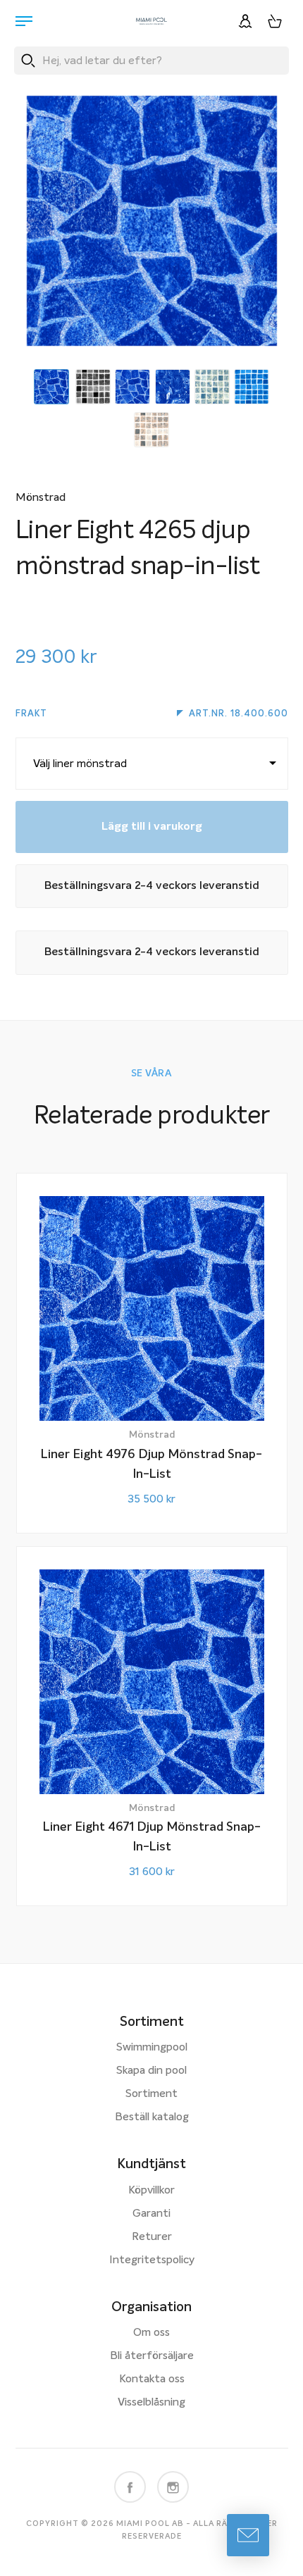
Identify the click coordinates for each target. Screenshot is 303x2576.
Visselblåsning (151, 2403)
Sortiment (151, 2094)
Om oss (151, 2333)
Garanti (151, 2214)
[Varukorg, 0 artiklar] (275, 21)
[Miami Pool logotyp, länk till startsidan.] (151, 21)
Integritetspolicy (152, 2260)
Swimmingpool (152, 2048)
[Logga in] (245, 21)
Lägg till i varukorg (152, 827)
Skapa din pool (151, 2071)
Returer (152, 2237)
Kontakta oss (152, 2379)
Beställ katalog (152, 2117)
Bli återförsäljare (152, 2356)
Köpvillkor (151, 2191)
